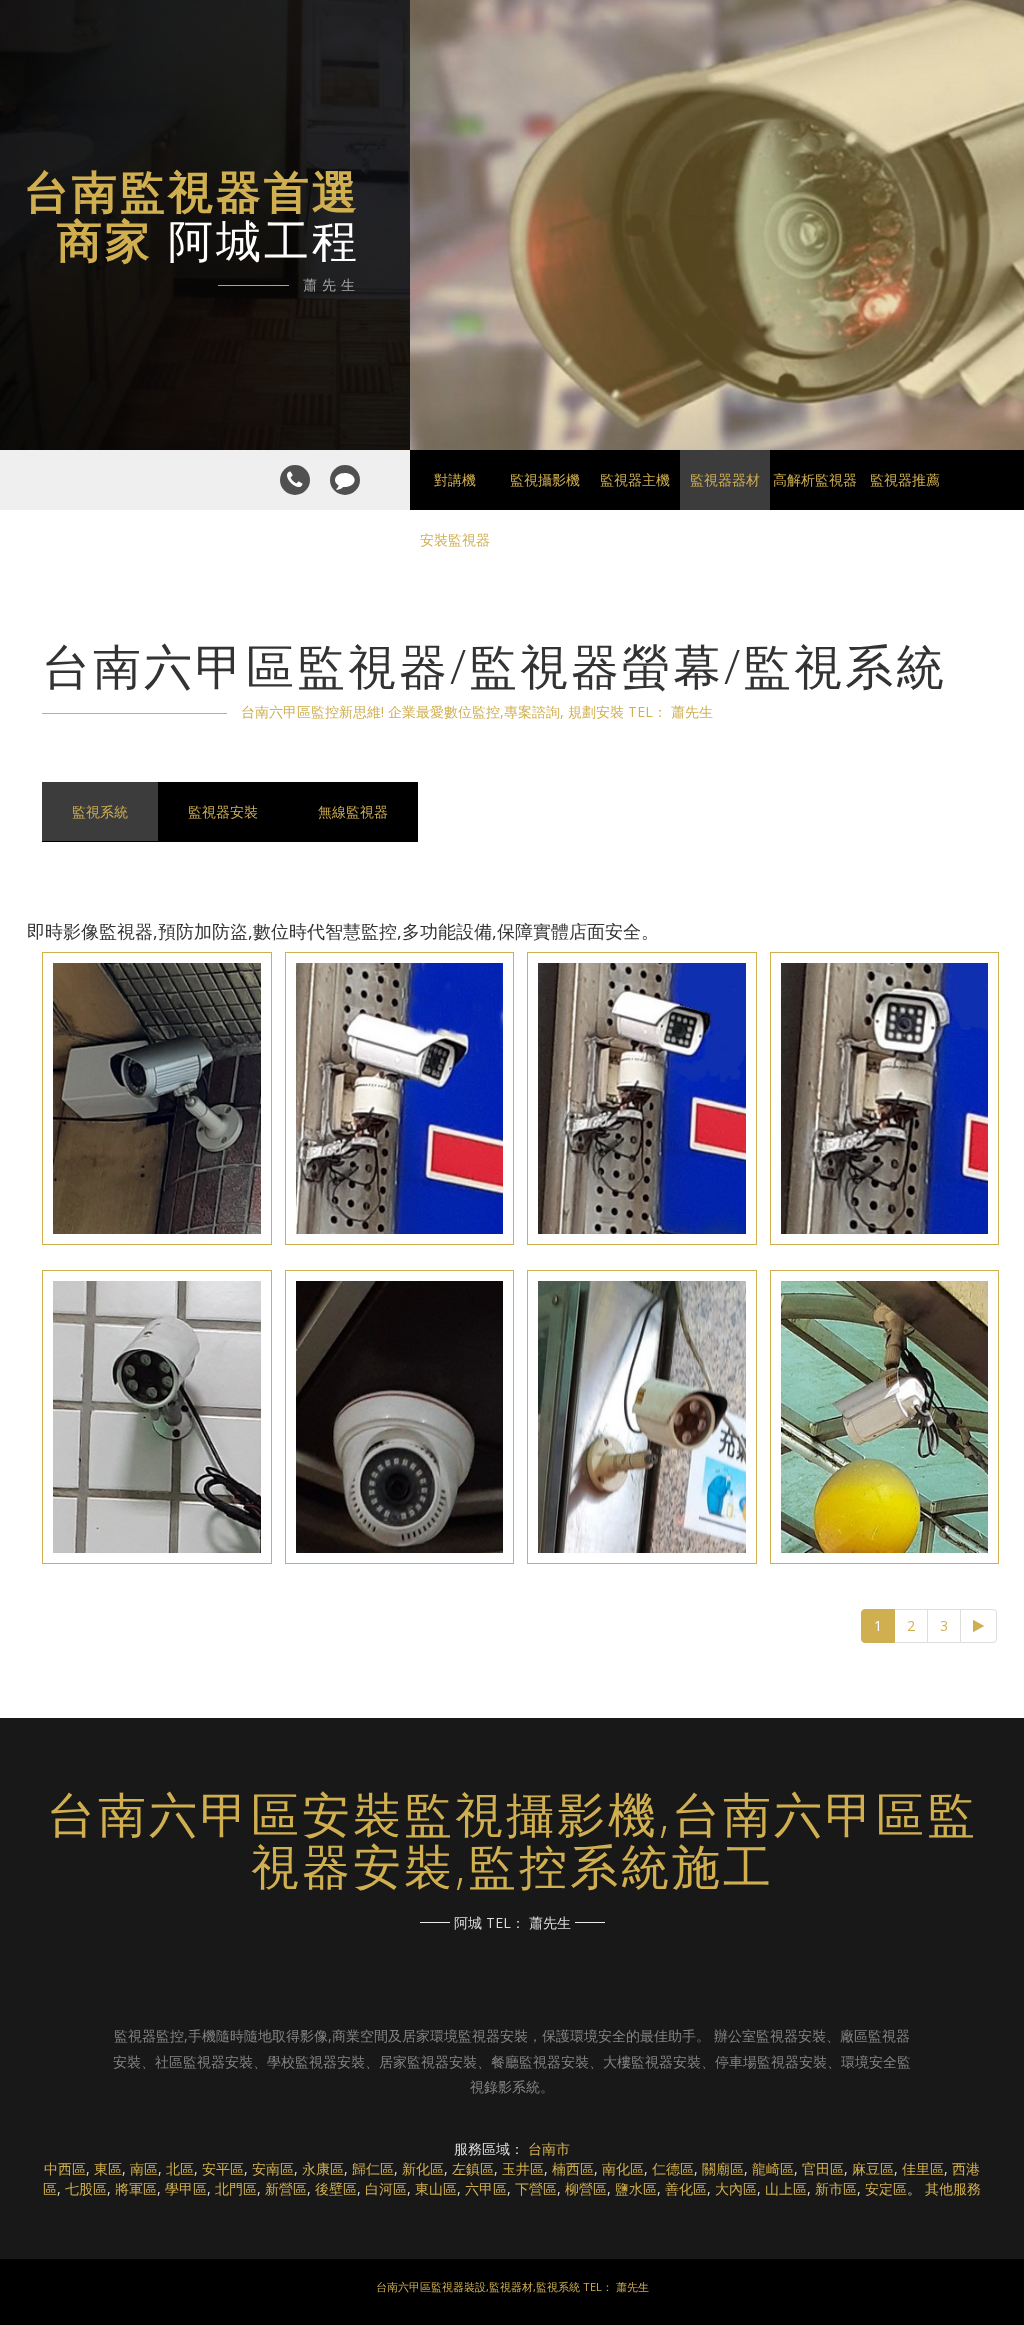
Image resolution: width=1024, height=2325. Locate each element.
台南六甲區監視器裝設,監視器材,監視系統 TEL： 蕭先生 (512, 2286)
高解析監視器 (815, 479)
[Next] (978, 1626)
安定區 (886, 2188)
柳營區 (586, 2188)
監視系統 (100, 811)
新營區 (286, 2188)
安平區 (223, 2168)
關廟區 (723, 2168)
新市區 (836, 2188)
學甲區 (186, 2188)
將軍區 (136, 2188)
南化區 (623, 2168)
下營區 (536, 2188)
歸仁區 (373, 2168)
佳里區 (923, 2168)
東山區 (436, 2188)
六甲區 (486, 2188)
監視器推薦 (905, 479)
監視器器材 (725, 479)
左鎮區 (473, 2168)
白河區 (386, 2188)
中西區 (65, 2168)
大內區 (736, 2188)
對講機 (455, 479)
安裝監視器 (455, 539)
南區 (144, 2168)
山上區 (786, 2188)
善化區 (686, 2188)
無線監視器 (353, 811)
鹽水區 (636, 2188)
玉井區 (523, 2168)
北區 (180, 2168)
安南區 (273, 2168)
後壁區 (336, 2188)
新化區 (423, 2168)
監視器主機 (635, 479)
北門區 (236, 2188)
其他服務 (953, 2188)
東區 (108, 2168)
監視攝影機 (545, 479)
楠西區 (573, 2168)
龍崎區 (773, 2168)
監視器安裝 (223, 811)
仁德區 (673, 2168)
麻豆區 (873, 2168)
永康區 (323, 2168)
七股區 (86, 2188)
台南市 (549, 2148)
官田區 (823, 2168)
